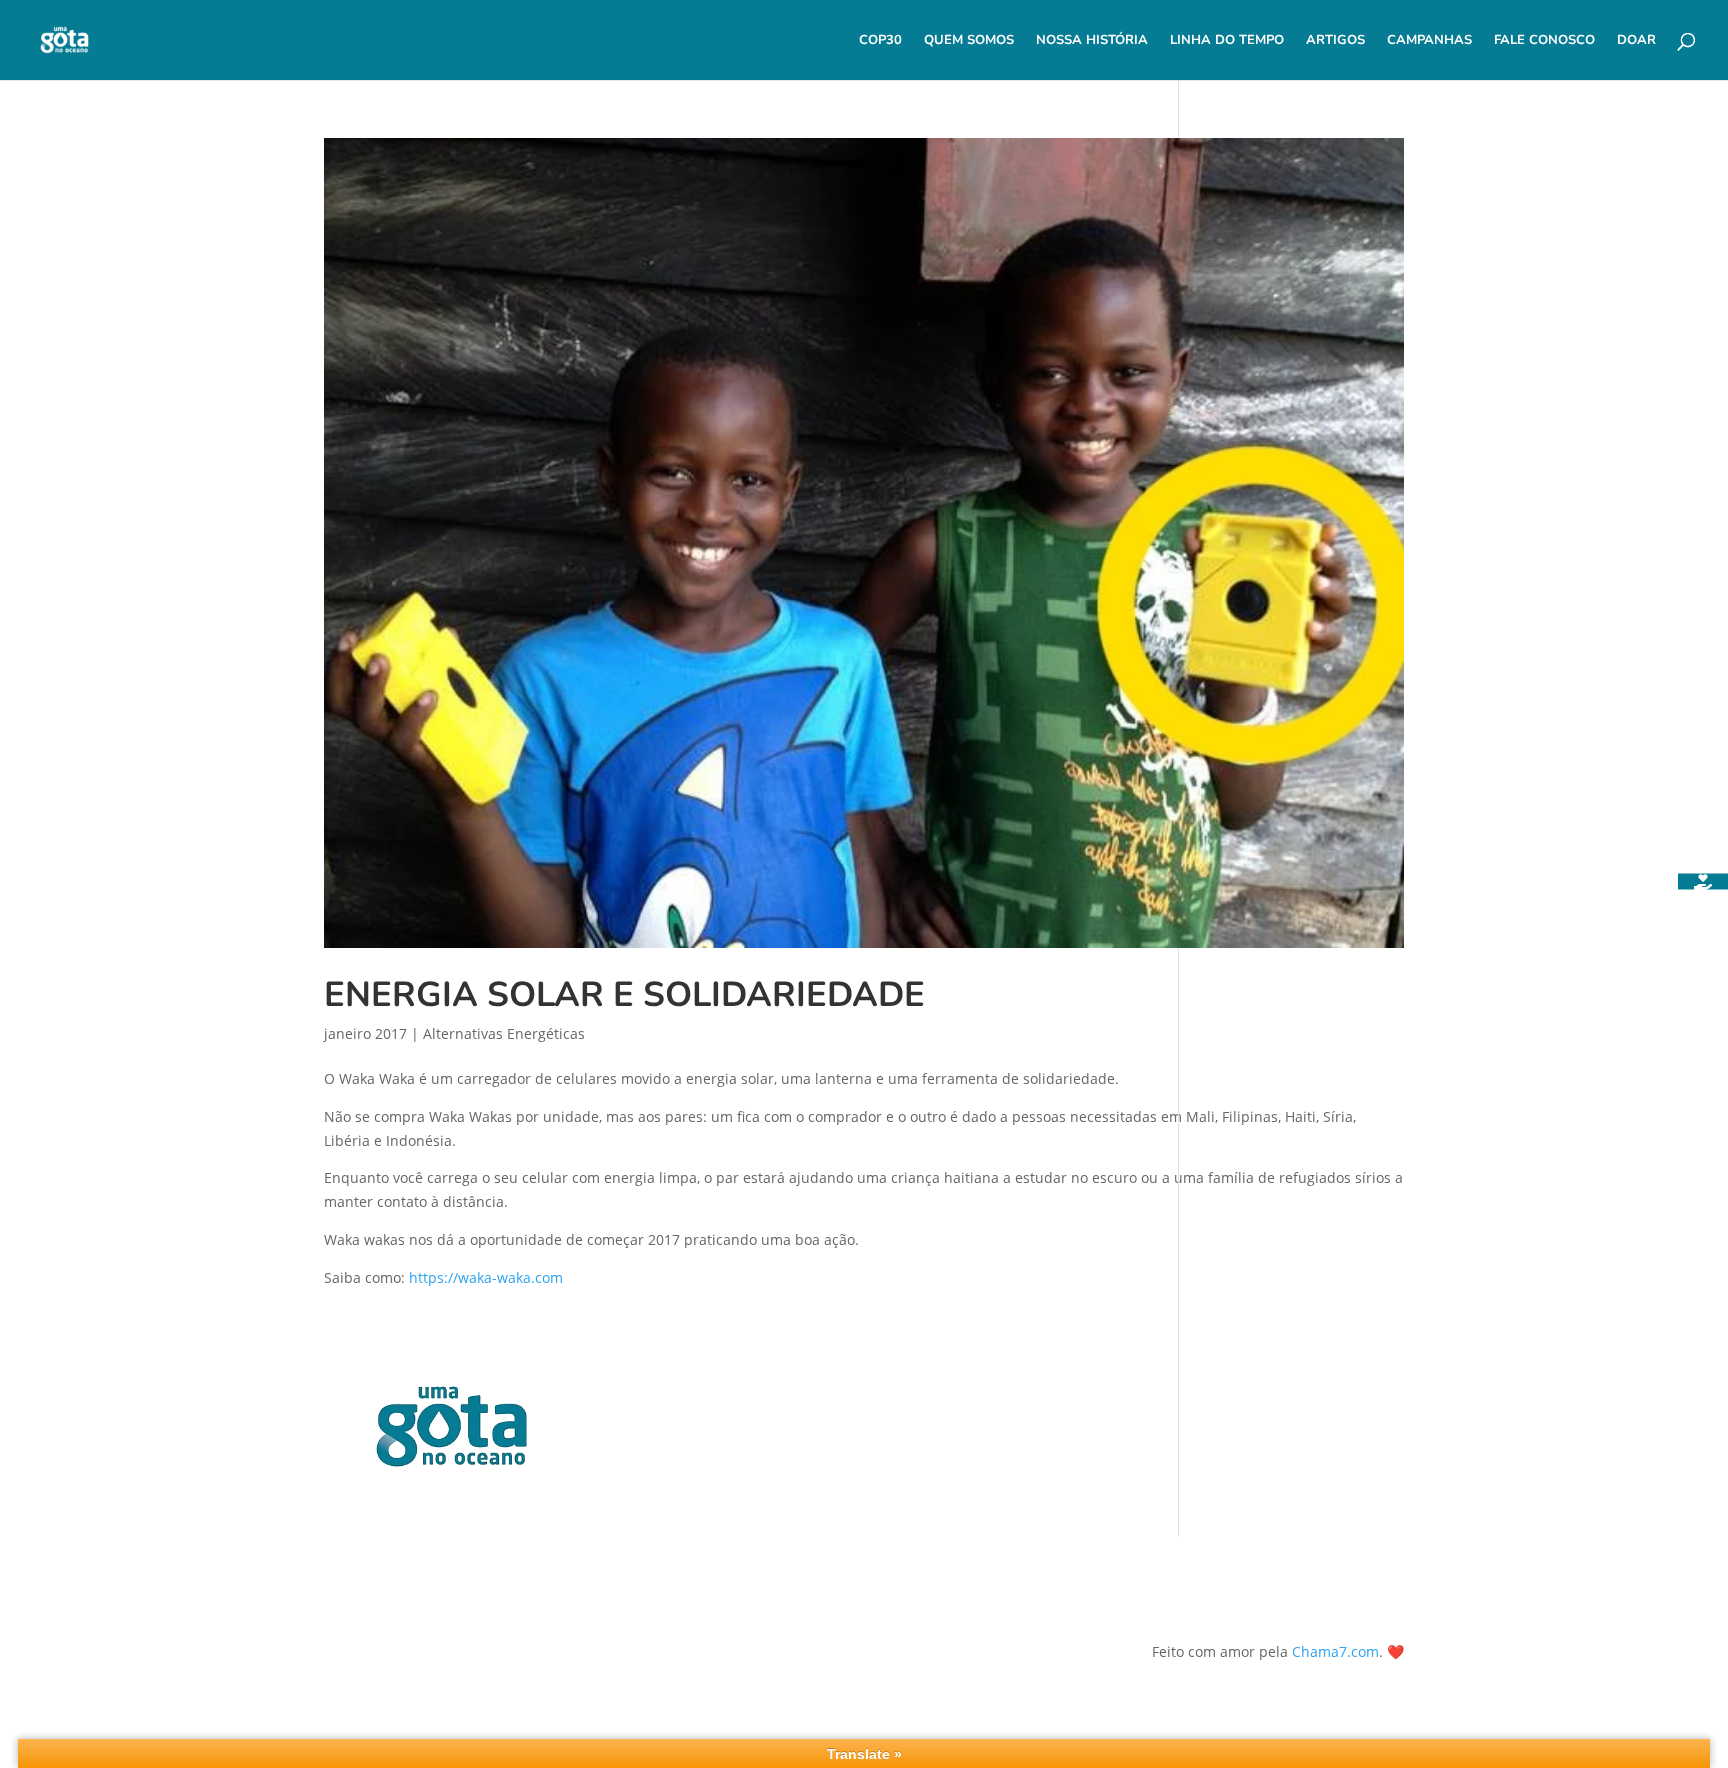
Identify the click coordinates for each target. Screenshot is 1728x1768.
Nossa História (1092, 41)
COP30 (880, 41)
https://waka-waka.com (486, 1277)
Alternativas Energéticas (504, 1033)
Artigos (1335, 41)
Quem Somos (969, 41)
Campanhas (1429, 41)
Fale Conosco (1544, 41)
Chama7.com (1335, 1651)
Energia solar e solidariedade (624, 994)
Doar (1636, 41)
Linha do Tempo (1227, 41)
